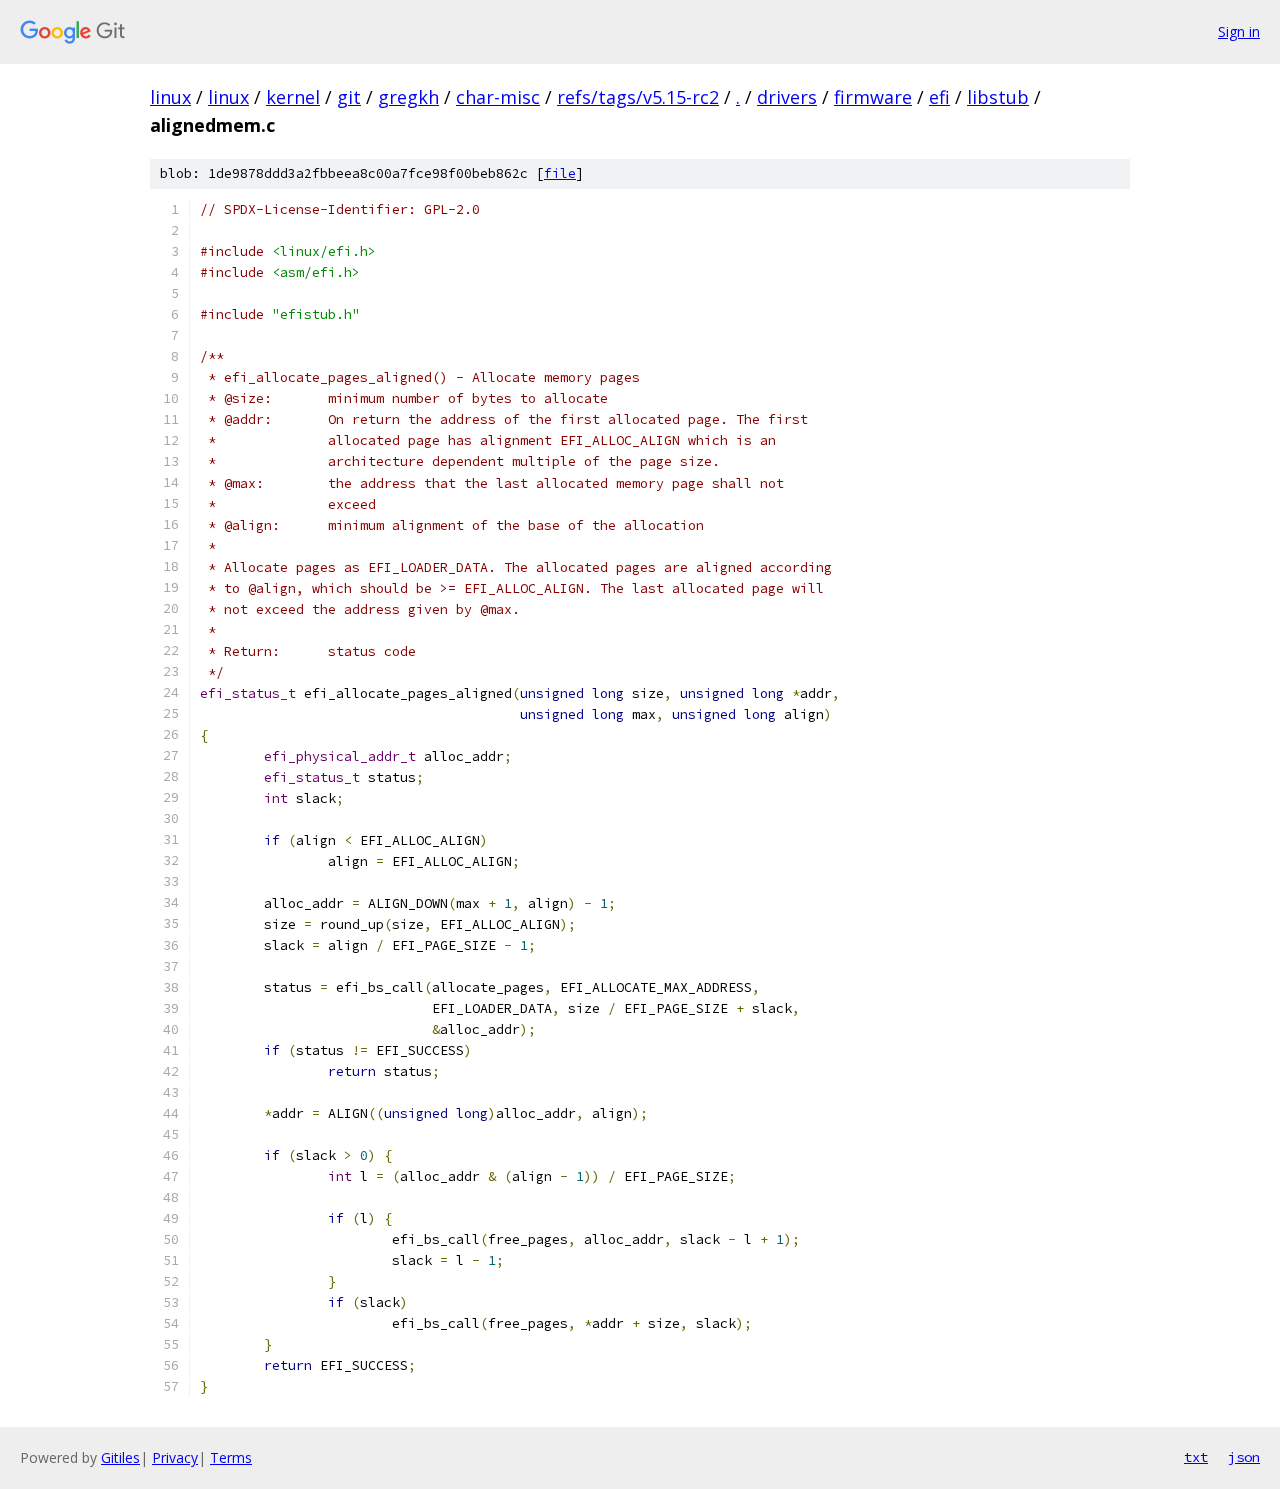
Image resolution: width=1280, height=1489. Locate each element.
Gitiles (120, 1457)
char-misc (498, 97)
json (1244, 1457)
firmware (873, 97)
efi (939, 97)
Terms (231, 1457)
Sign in (1239, 31)
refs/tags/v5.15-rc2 (638, 97)
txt (1196, 1457)
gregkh (408, 97)
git (349, 97)
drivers (787, 97)
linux (170, 97)
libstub (998, 97)
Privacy (175, 1457)
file (560, 173)
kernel (293, 97)
